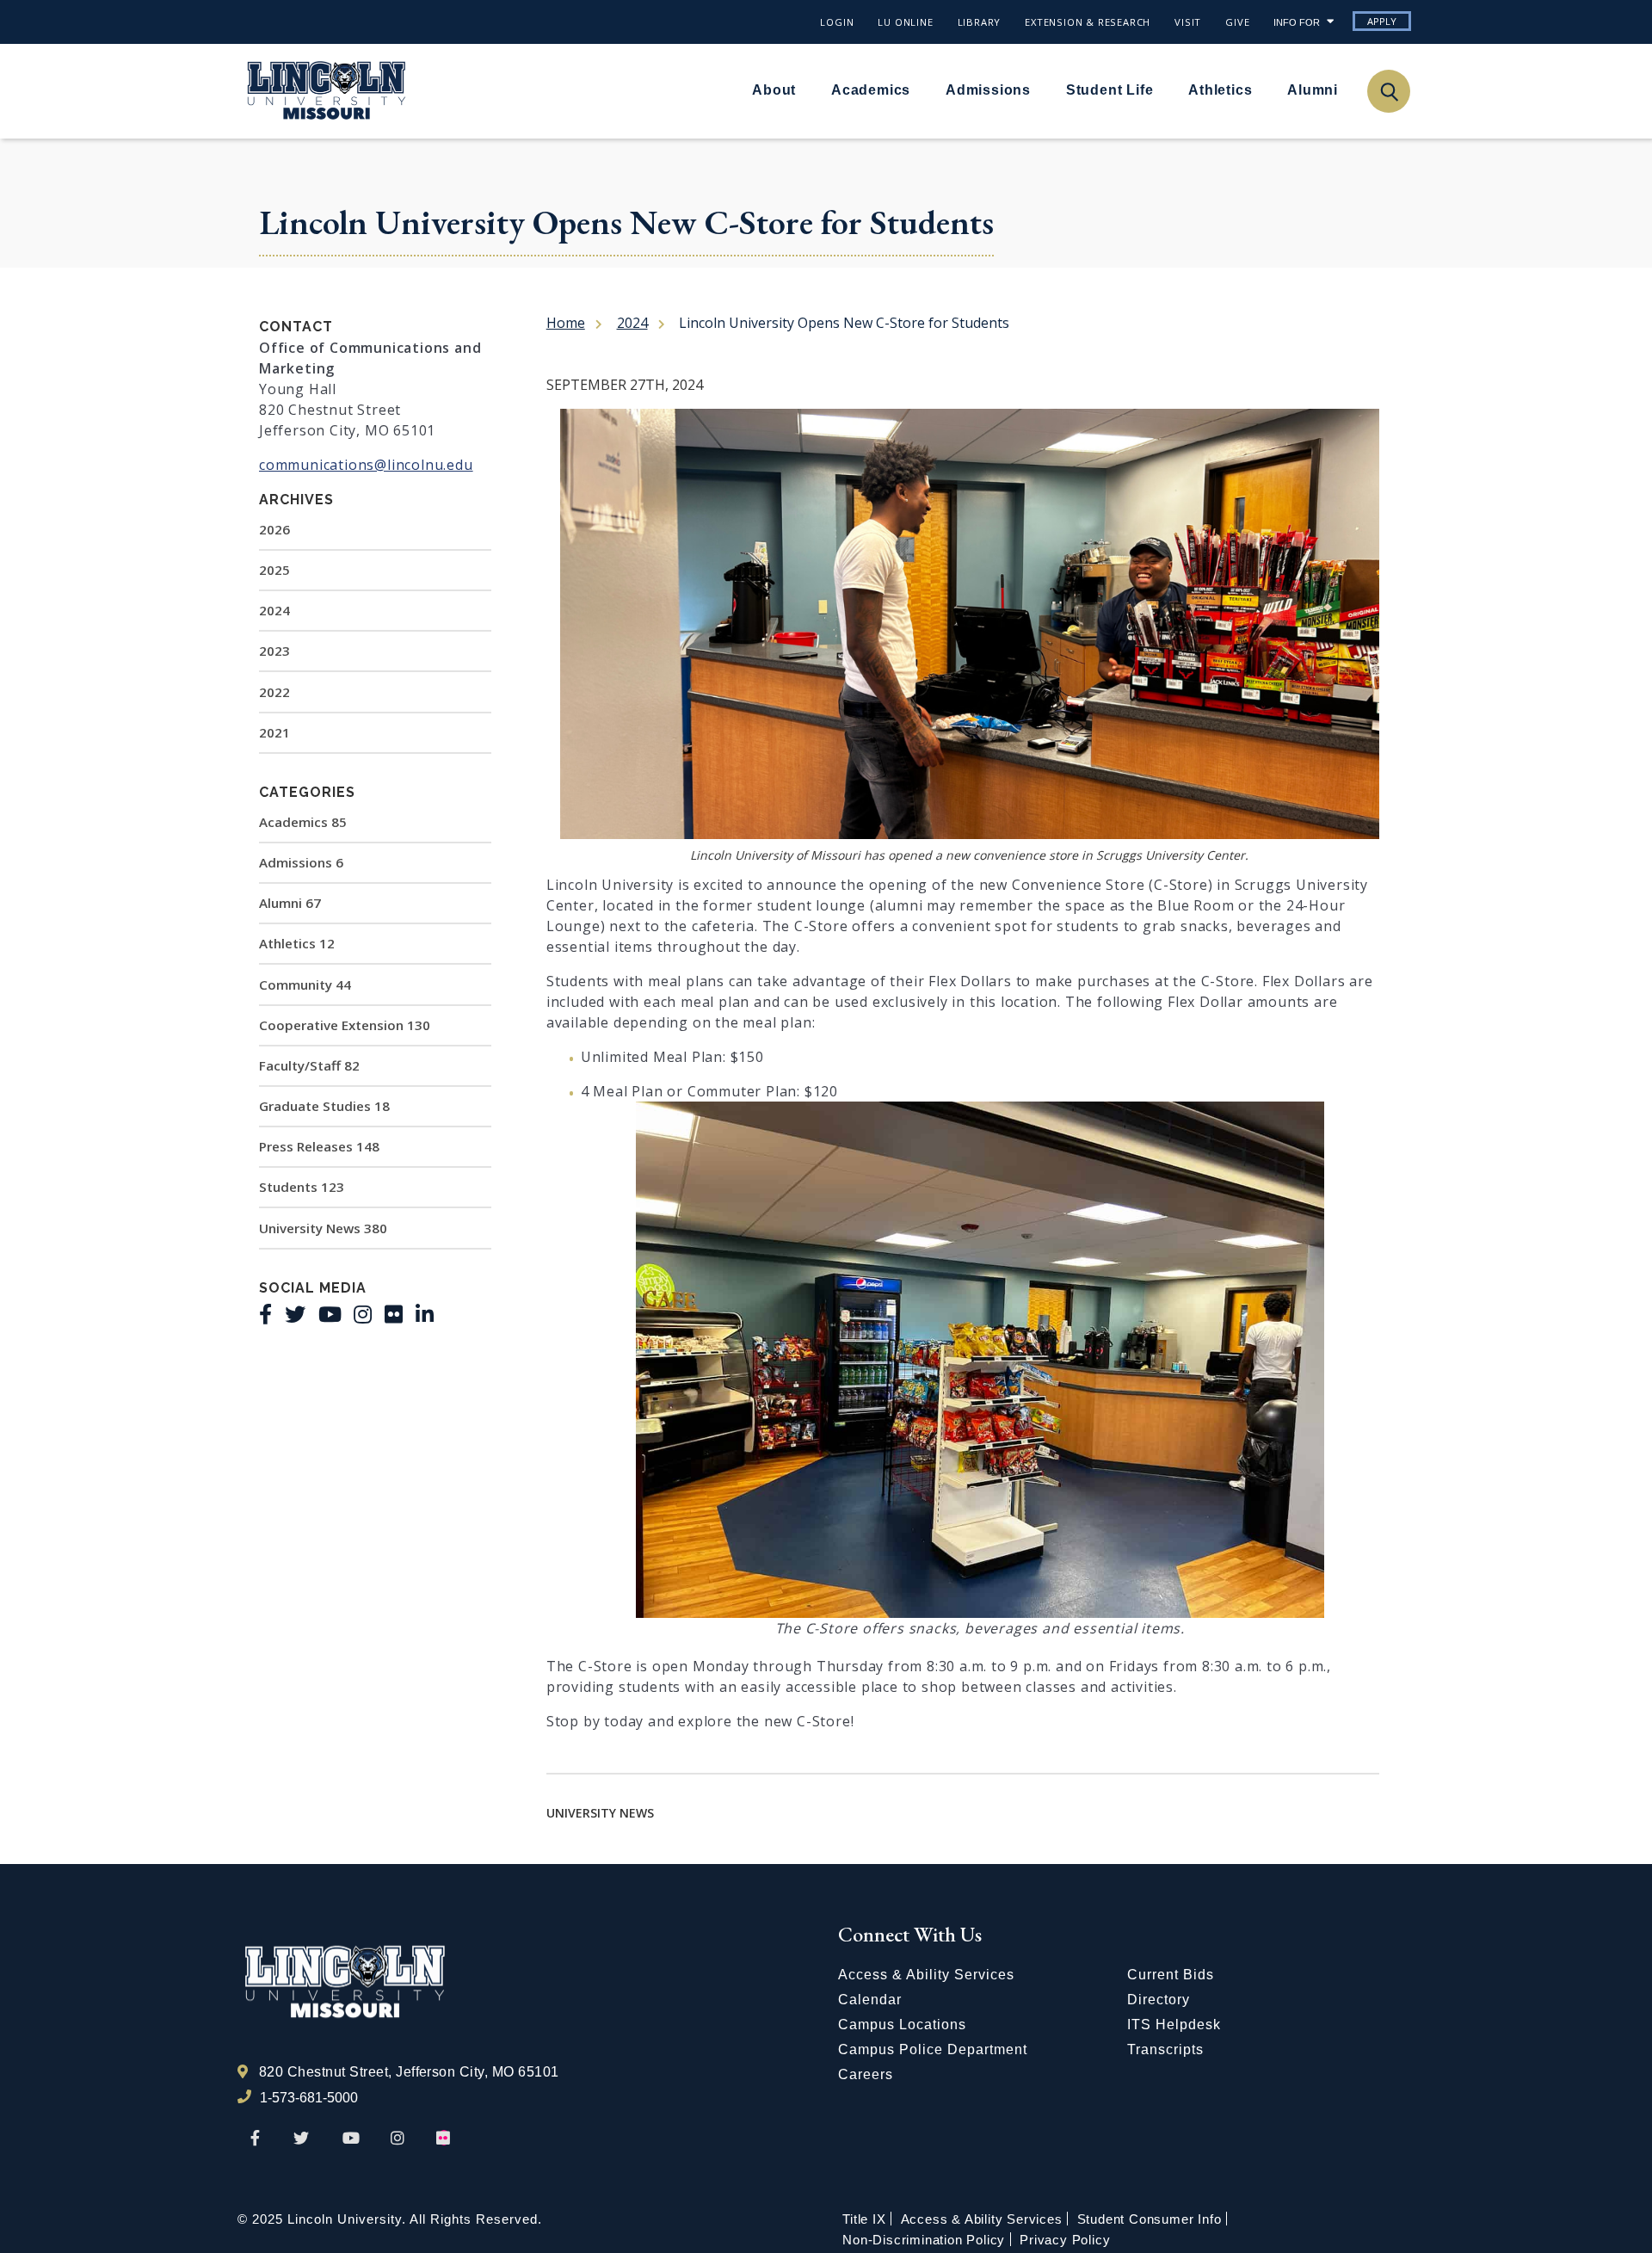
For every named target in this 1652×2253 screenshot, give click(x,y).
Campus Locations (902, 2025)
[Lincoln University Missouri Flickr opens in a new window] (444, 2139)
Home (566, 323)
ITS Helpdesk (1174, 2025)
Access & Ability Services (926, 1975)
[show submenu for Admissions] (1041, 90)
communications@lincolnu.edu (366, 465)
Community (305, 985)
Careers (866, 2074)
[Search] (1388, 91)
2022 (274, 692)
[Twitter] (295, 1314)
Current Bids (1171, 1975)
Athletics (1220, 90)
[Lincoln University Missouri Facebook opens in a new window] (255, 2139)
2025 (274, 570)
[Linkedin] (425, 1314)
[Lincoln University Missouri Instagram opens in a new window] (399, 2139)
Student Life (1110, 90)
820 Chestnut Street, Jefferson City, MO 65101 (409, 2072)
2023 (274, 651)
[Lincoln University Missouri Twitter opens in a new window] (301, 2139)
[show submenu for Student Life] (1163, 90)
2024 (274, 610)
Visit (1188, 22)
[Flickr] (394, 1314)
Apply (1382, 21)
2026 (274, 529)
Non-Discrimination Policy (924, 2240)
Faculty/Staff (309, 1065)
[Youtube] (330, 1314)
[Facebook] (265, 1314)
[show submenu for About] (806, 90)
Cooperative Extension (345, 1025)
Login (837, 22)
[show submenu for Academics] (921, 90)
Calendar (870, 2000)
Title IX (864, 2219)
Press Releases (319, 1146)
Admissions (988, 90)
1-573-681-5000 (309, 2098)
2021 (274, 732)
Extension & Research (1088, 22)
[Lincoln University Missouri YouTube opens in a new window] (351, 2139)
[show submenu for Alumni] (1348, 90)
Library (980, 22)
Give (1237, 22)
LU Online (905, 22)
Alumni (1313, 90)
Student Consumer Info (1150, 2219)
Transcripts (1165, 2049)
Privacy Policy (1065, 2240)
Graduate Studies (324, 1106)
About (774, 90)
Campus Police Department (933, 2049)
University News (323, 1228)
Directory (1159, 2000)
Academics (871, 90)
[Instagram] (363, 1314)
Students (302, 1187)
